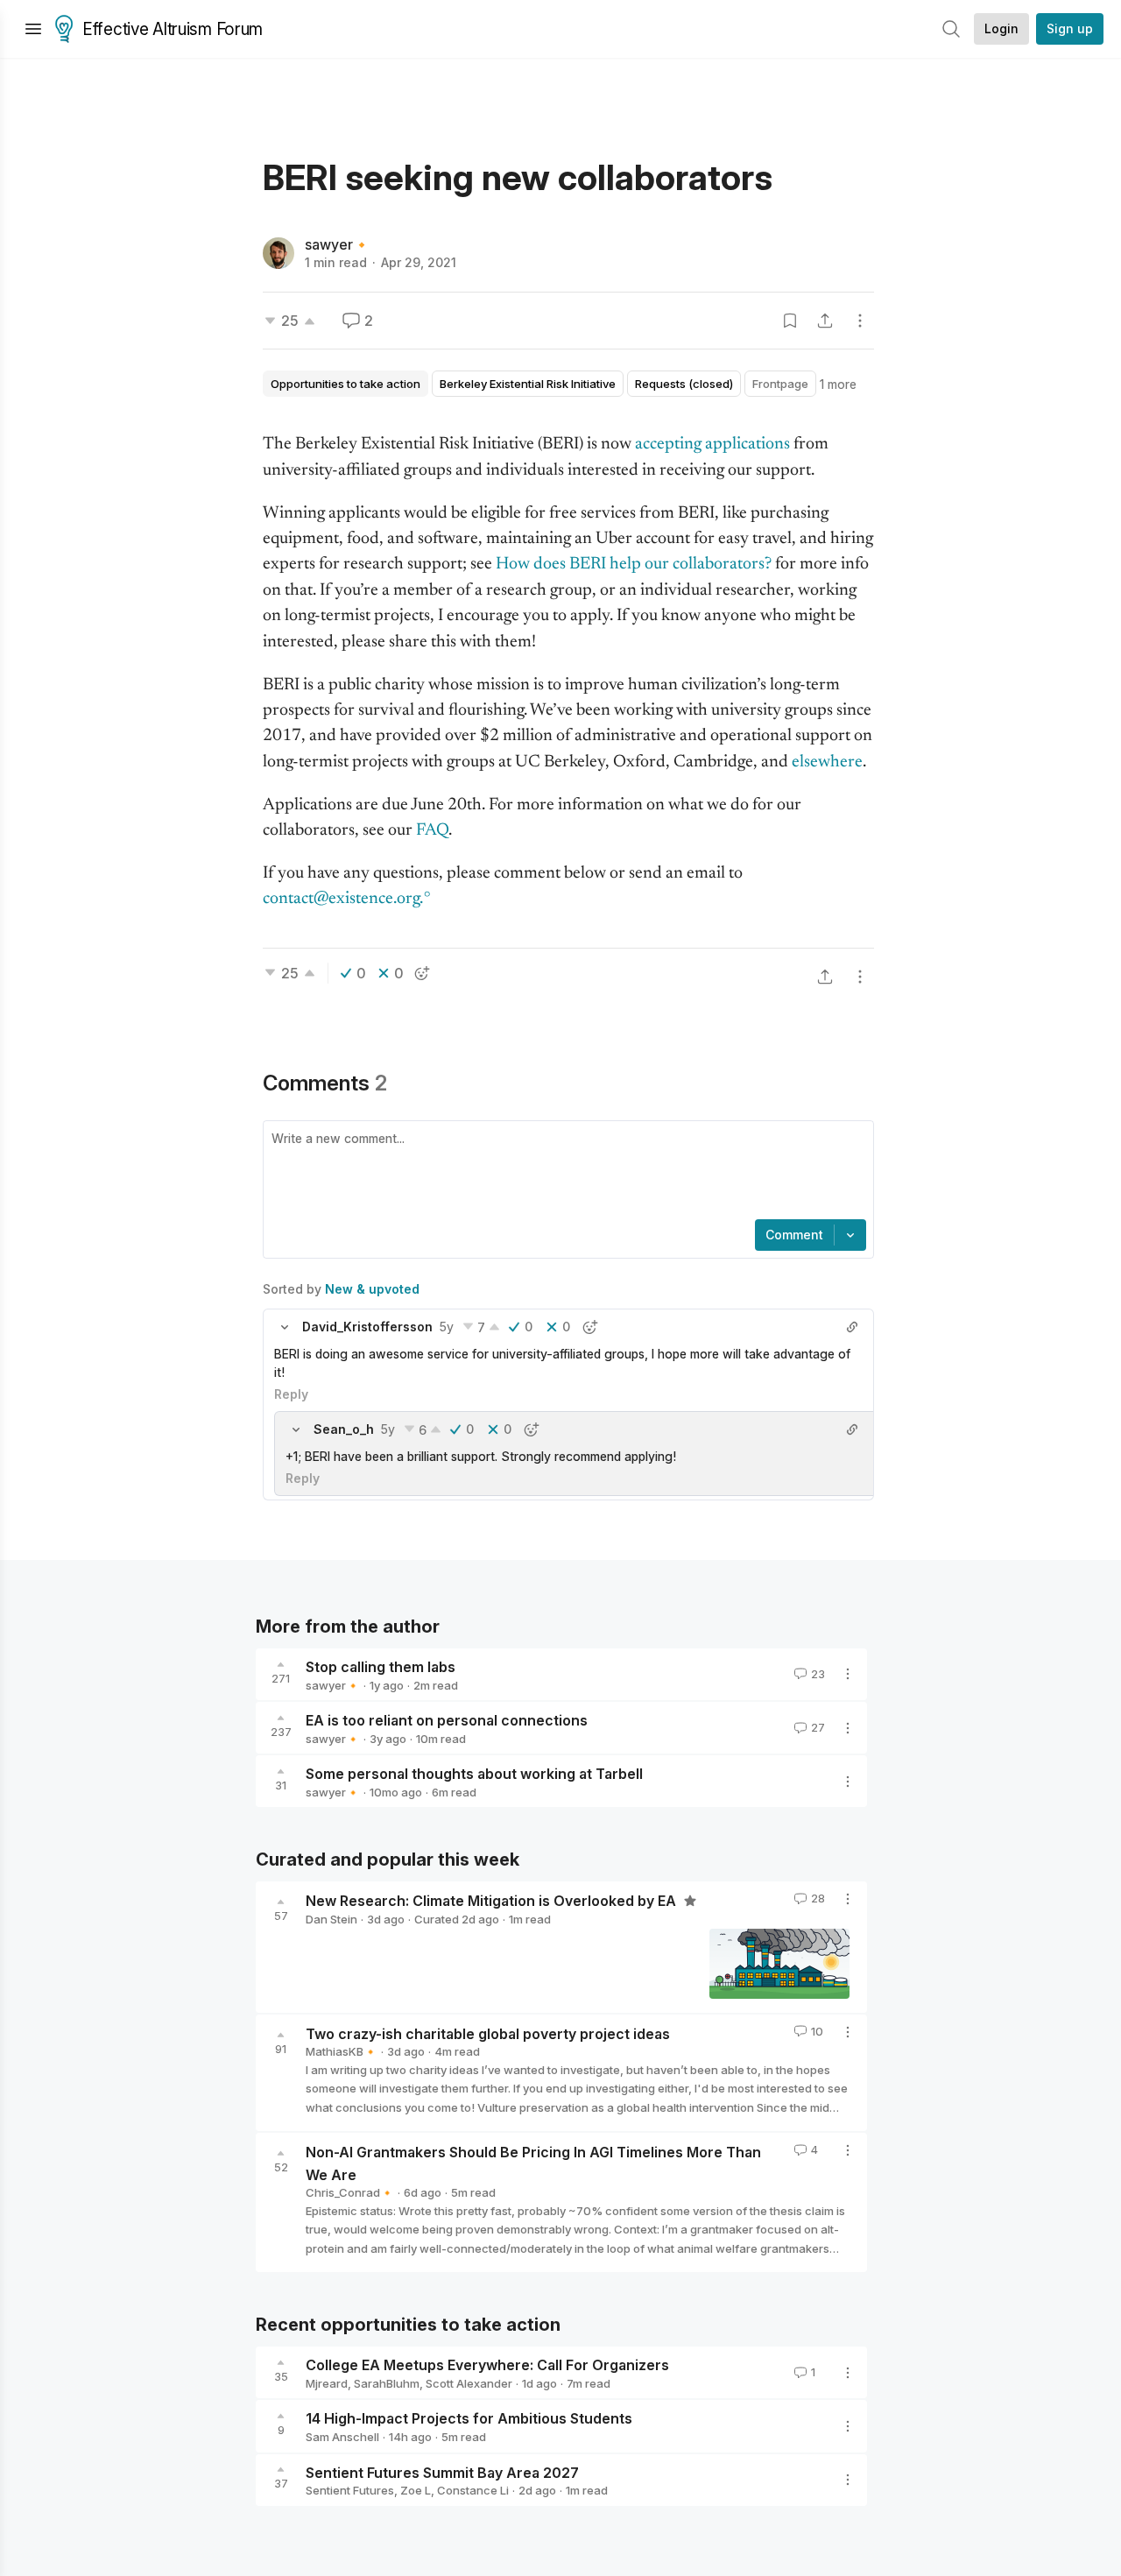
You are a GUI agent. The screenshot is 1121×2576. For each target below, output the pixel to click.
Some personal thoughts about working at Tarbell (474, 1774)
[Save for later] (790, 321)
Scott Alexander (469, 2383)
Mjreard (327, 2383)
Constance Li (473, 2490)
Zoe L (416, 2490)
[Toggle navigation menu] (33, 29)
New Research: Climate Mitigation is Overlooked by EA (493, 1901)
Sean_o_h (344, 1429)
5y (447, 1327)
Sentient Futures (350, 2490)
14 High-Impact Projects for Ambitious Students (469, 2418)
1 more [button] (838, 384)
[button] (285, 1327)
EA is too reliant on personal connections (447, 1720)
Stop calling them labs (381, 1667)
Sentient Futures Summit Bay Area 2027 (442, 2472)
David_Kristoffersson (367, 1327)
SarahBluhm (387, 2383)
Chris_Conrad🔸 (350, 2192)
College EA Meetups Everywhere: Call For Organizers (487, 2365)
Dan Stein (331, 1919)
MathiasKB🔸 (342, 2051)
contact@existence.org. (343, 899)
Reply (291, 1394)
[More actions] (860, 321)
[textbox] (565, 1172)
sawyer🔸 (338, 244)
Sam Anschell (342, 2437)
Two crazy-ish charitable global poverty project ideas (488, 2033)
